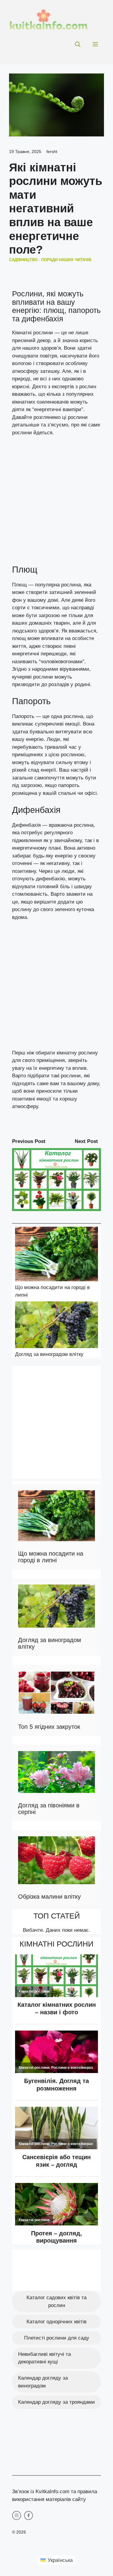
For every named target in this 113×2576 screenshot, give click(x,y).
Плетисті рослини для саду (57, 2338)
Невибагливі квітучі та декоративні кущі (44, 2358)
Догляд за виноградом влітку (49, 1354)
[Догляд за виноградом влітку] (56, 1326)
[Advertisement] (56, 503)
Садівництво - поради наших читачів (50, 260)
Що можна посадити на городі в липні (51, 1557)
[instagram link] (17, 2515)
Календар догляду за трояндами (56, 2402)
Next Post (86, 1141)
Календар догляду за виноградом (43, 2382)
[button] (78, 45)
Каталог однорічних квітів (56, 2322)
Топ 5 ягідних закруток (49, 1727)
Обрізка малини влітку (49, 1897)
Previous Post (29, 1141)
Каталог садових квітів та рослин (56, 2301)
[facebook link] (29, 2515)
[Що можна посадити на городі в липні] (56, 1255)
